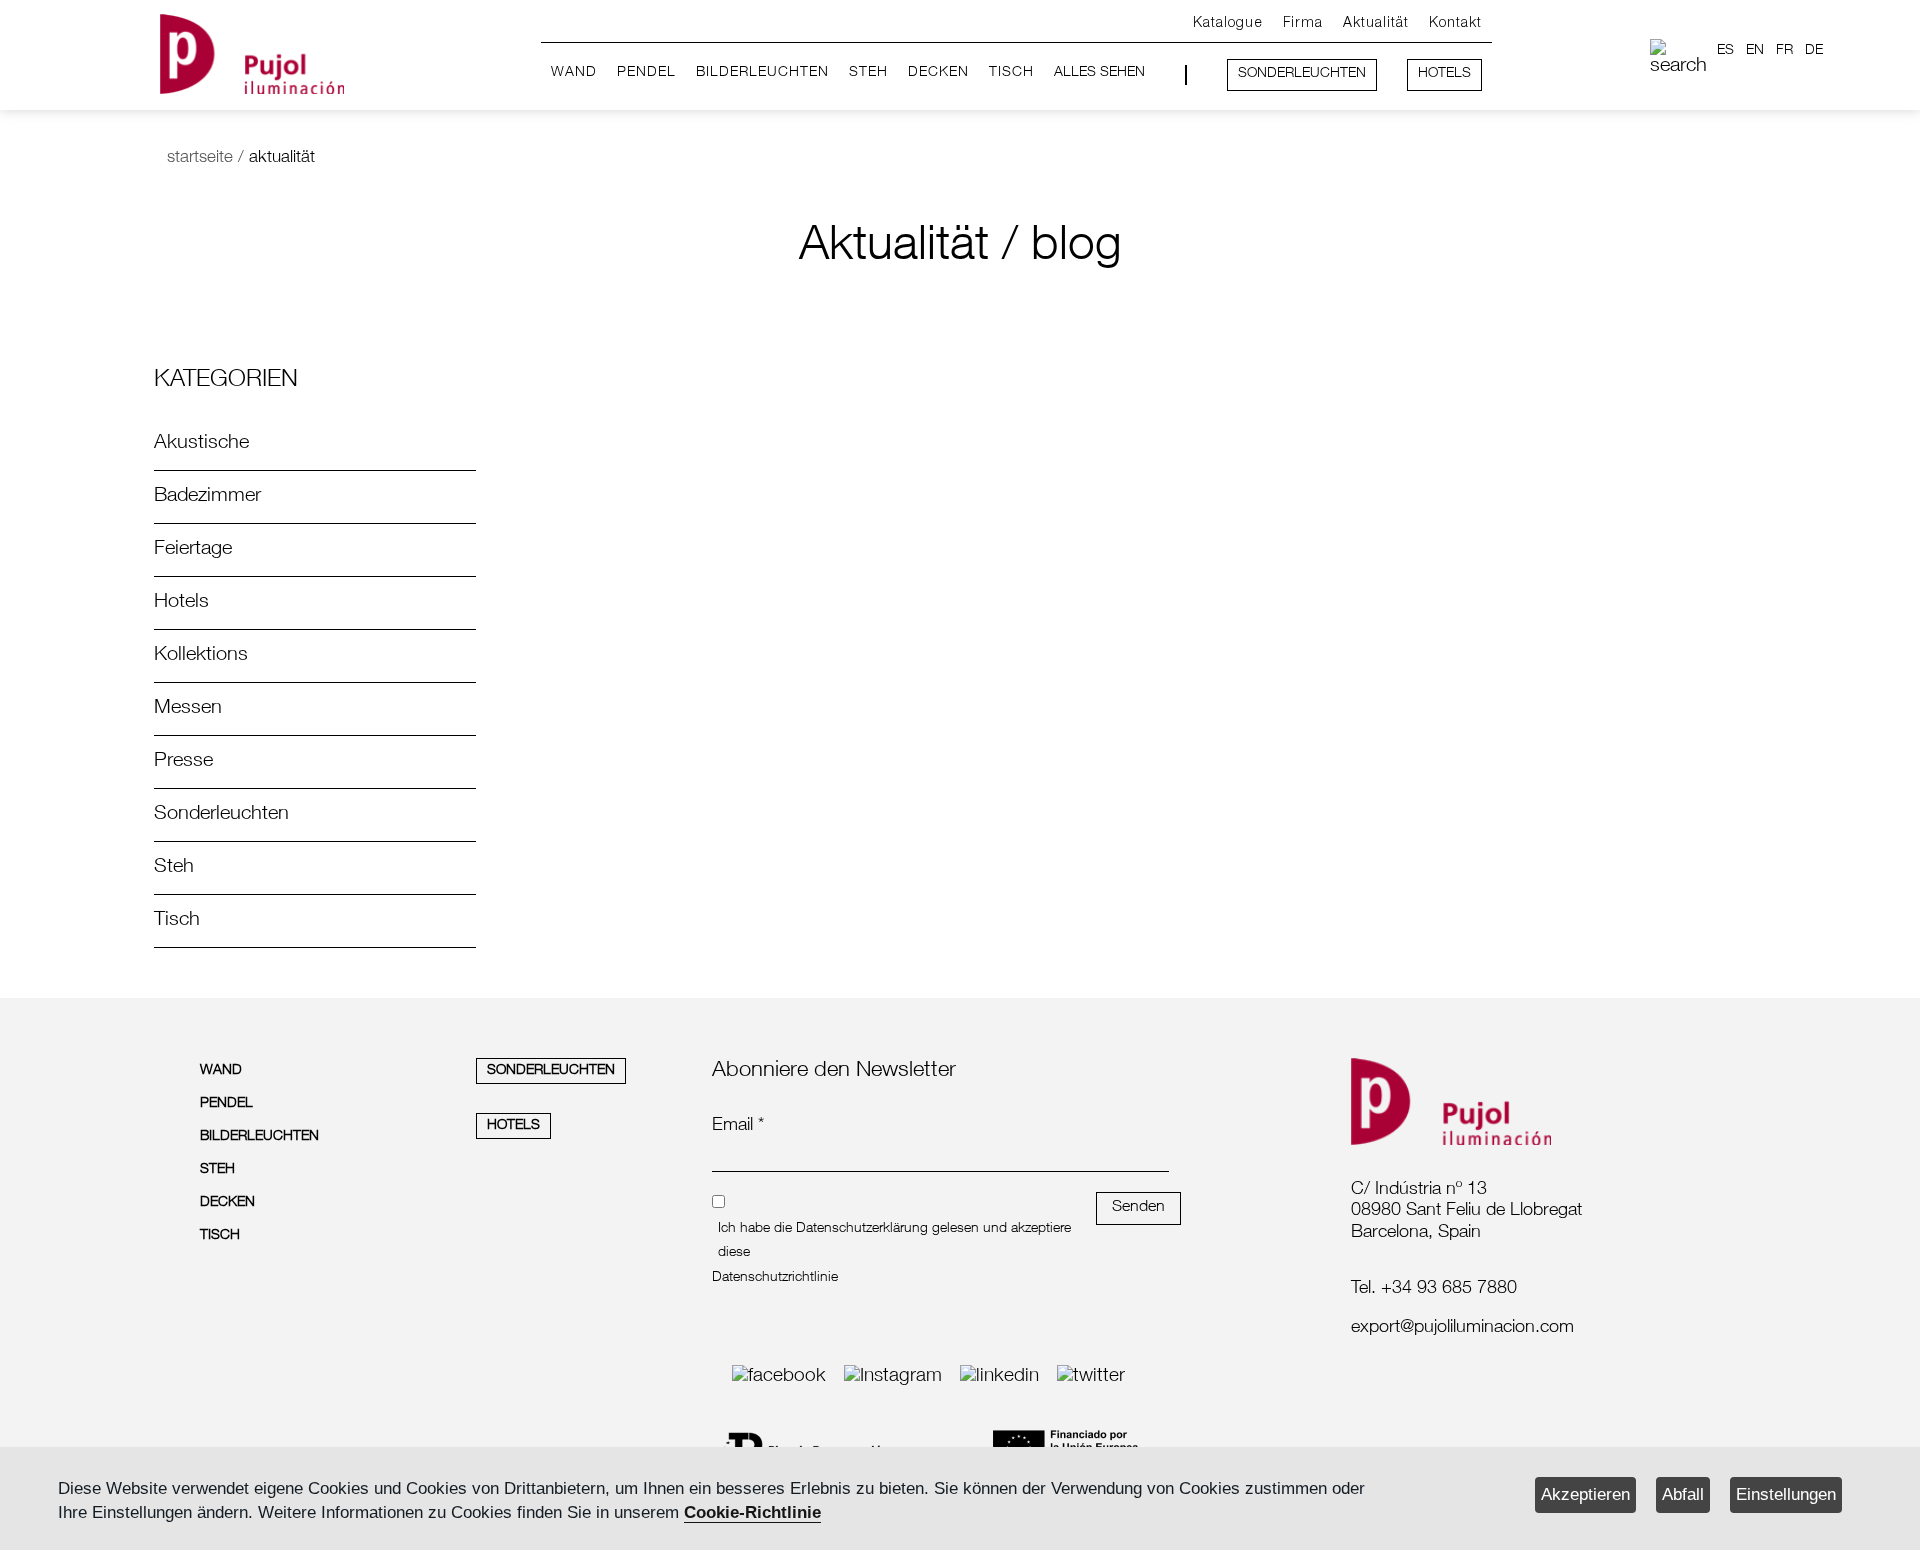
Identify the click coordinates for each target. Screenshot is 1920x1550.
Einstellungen (1786, 1494)
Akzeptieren (1585, 1494)
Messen (188, 709)
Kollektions (201, 656)
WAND (574, 73)
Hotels (181, 603)
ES (1725, 51)
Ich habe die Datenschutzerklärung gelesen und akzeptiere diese (894, 1241)
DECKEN (938, 73)
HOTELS (1444, 74)
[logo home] (252, 50)
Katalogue (1228, 23)
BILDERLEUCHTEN (762, 73)
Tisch (177, 921)
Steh (174, 868)
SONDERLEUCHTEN (1302, 74)
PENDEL (646, 73)
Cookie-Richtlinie (752, 1512)
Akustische (201, 444)
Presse (183, 762)
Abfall (1683, 1494)
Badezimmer (207, 497)
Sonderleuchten (221, 815)
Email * (738, 1126)
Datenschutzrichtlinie (775, 1278)
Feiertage (193, 550)
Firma (1303, 23)
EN (1755, 51)
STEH (868, 73)
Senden (1138, 1208)
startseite (200, 158)
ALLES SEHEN (1099, 73)
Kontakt (1455, 23)
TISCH (1011, 73)
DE (1814, 51)
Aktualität (1376, 23)
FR (1784, 51)
